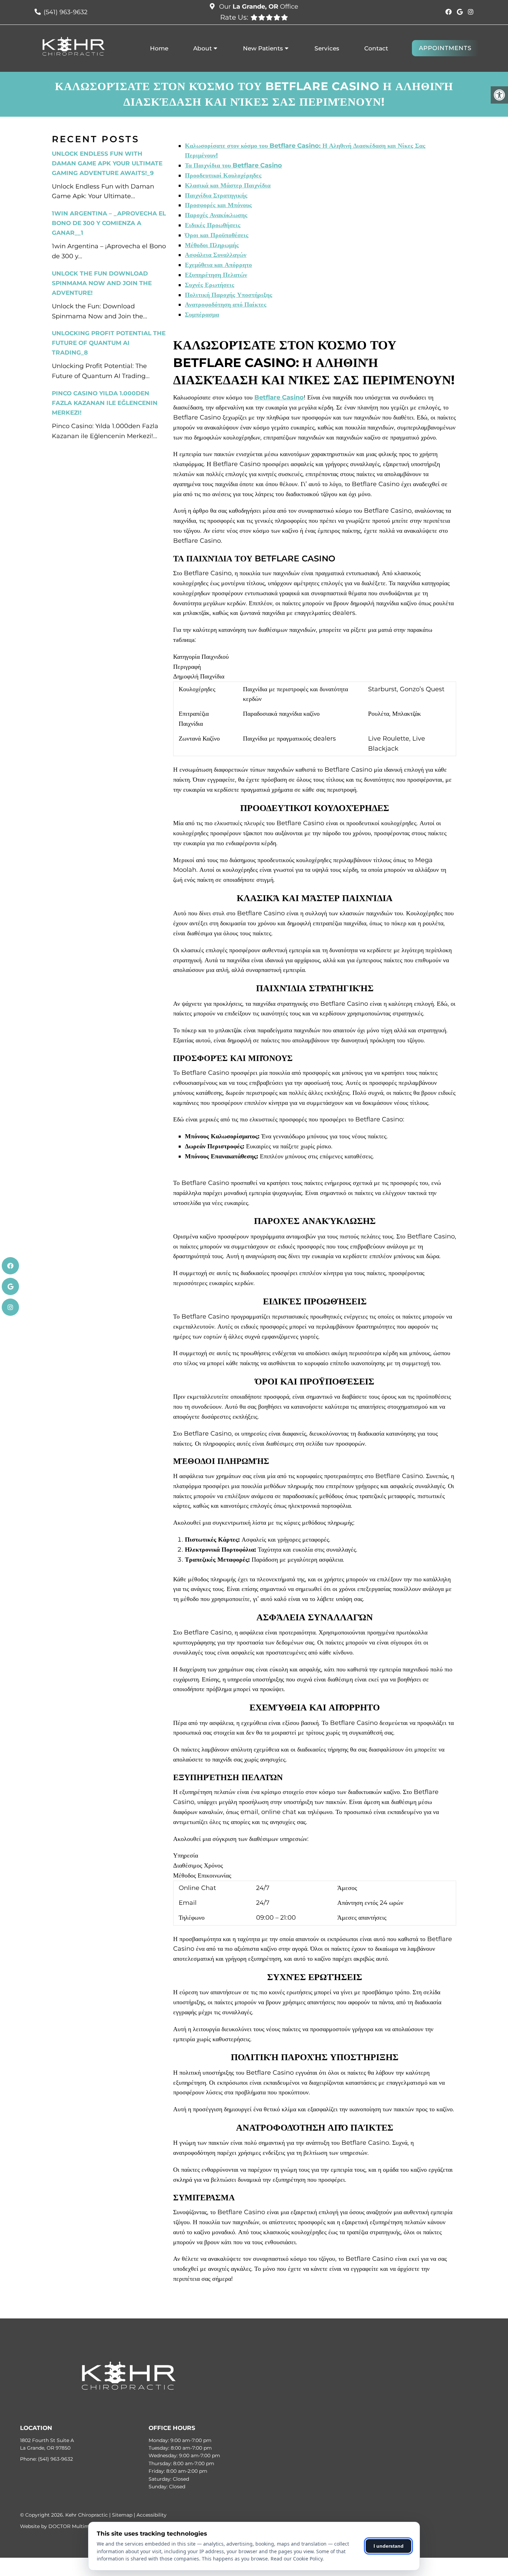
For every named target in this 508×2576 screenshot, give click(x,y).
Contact (376, 48)
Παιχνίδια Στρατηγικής (216, 195)
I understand (389, 2546)
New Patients (263, 48)
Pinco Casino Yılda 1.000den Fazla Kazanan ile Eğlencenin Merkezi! (105, 403)
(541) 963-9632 (65, 12)
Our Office (258, 7)
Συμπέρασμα (202, 315)
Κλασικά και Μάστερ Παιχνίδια (228, 185)
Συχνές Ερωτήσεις (210, 285)
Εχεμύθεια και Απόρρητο (218, 265)
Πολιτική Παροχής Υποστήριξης (229, 295)
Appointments (445, 48)
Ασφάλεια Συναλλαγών (216, 255)
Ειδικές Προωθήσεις (213, 225)
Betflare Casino (279, 397)
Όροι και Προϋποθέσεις (217, 235)
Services (327, 48)
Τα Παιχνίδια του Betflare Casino (233, 165)
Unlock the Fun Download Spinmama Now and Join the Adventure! (102, 283)
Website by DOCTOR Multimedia (60, 2526)
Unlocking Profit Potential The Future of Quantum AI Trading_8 (109, 343)
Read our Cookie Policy (297, 2559)
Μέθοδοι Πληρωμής (212, 245)
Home (159, 48)
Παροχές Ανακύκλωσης (216, 215)
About (203, 48)
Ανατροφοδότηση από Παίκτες (226, 305)
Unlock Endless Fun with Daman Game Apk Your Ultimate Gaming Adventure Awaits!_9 (107, 163)
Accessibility (152, 2515)
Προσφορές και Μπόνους (218, 205)
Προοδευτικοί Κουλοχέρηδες (223, 175)
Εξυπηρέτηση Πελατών (216, 275)
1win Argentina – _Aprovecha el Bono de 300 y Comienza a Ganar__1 (109, 223)
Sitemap (122, 2515)
